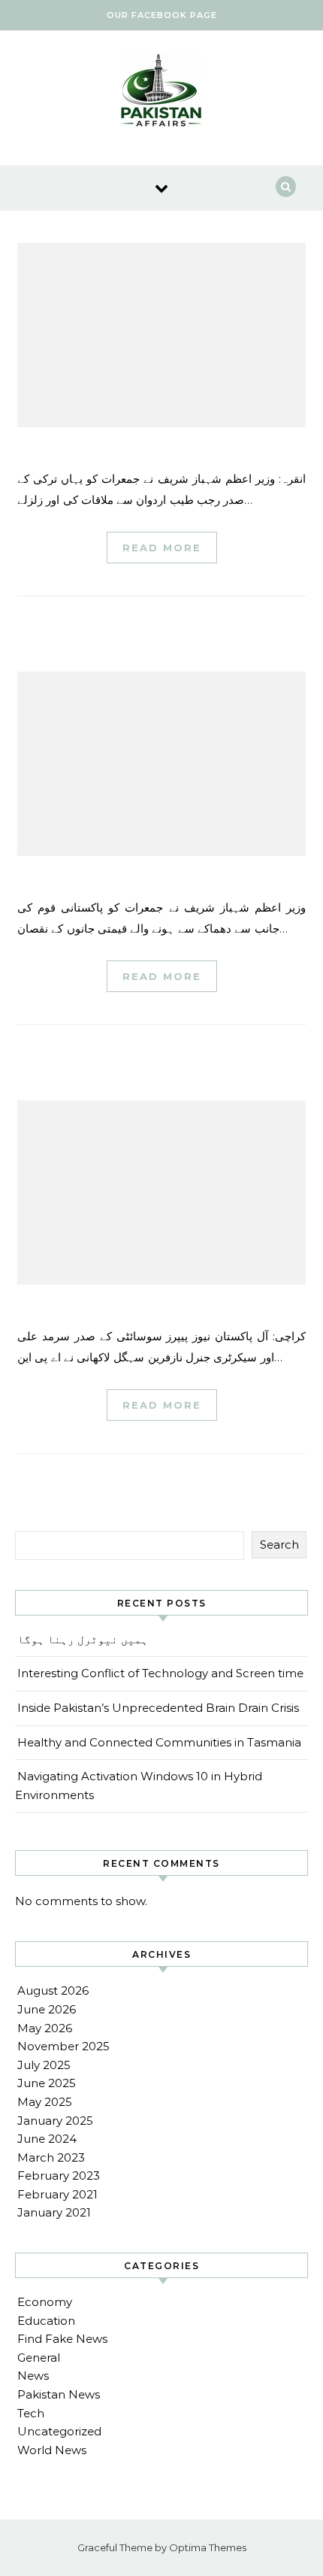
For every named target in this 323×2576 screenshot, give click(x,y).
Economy (45, 2302)
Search (279, 1544)
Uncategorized (59, 2431)
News (33, 2376)
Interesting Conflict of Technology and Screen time (160, 1673)
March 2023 (51, 2157)
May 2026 (45, 2028)
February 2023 (59, 2175)
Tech (31, 2413)
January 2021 (54, 2212)
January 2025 (55, 2121)
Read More (162, 548)
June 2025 (47, 2083)
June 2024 (47, 2139)
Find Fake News (62, 2339)
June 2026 (47, 2009)
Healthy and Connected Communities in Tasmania (159, 1742)
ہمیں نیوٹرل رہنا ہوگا (83, 1639)
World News (52, 2450)
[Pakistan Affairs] (161, 93)
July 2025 (44, 2065)
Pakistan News (59, 2394)
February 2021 (57, 2194)
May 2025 (45, 2102)
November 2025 (63, 2046)
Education (46, 2321)
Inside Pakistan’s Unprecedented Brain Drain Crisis (158, 1708)
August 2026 (53, 1990)
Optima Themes (208, 2547)
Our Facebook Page (162, 15)
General (39, 2358)
